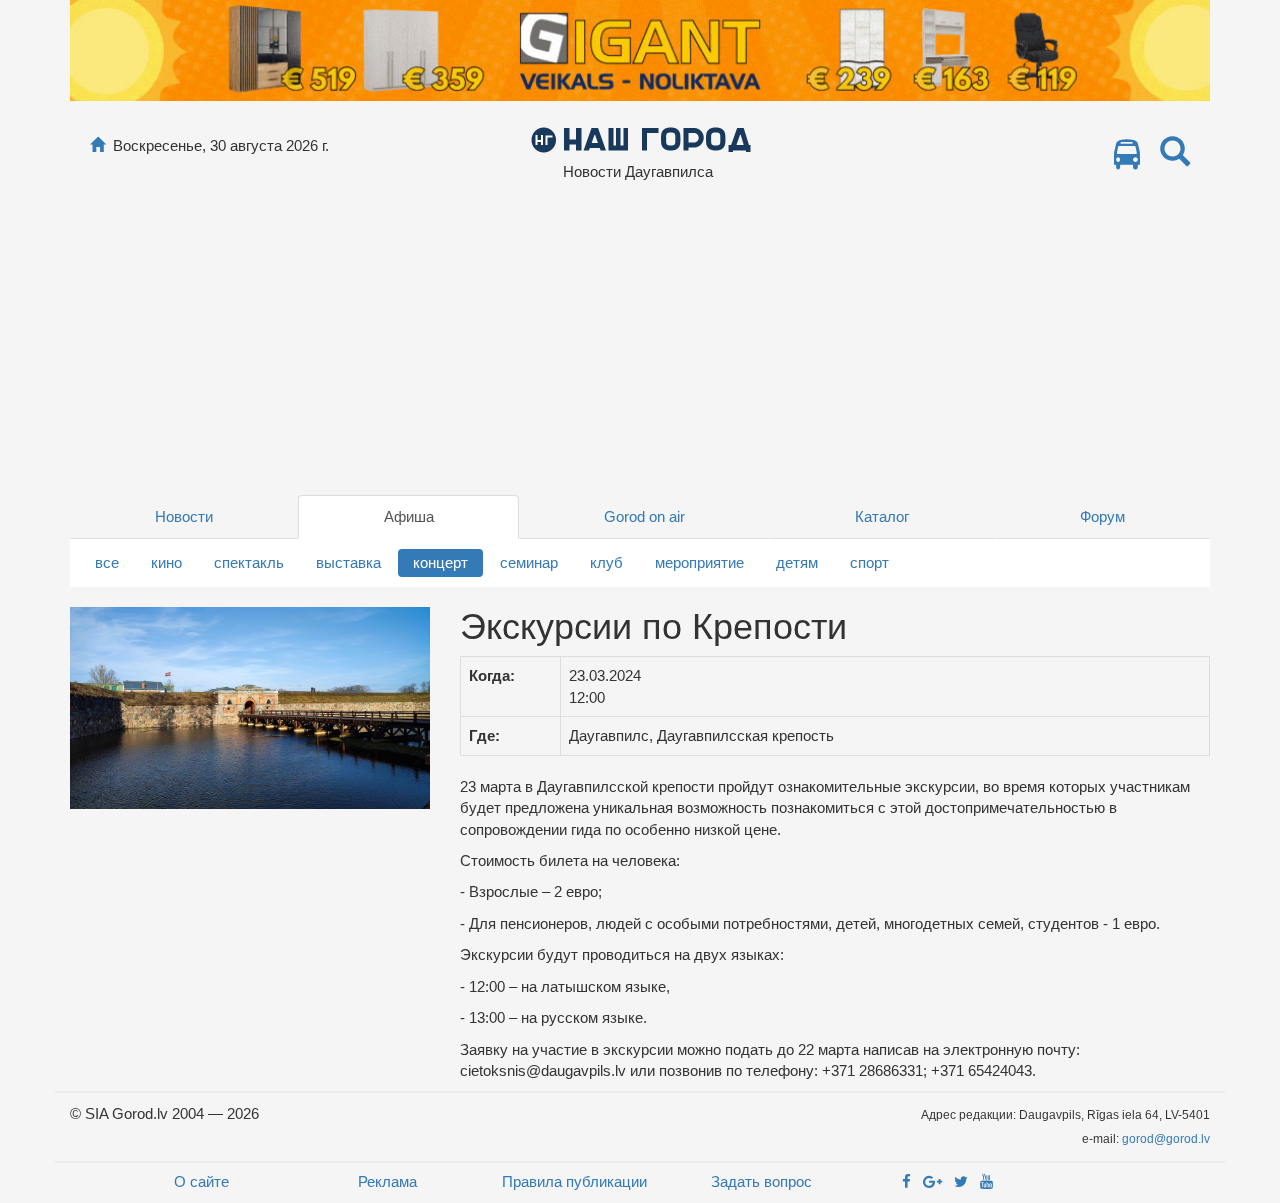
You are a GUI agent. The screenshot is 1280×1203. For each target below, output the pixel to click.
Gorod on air (644, 516)
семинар (529, 562)
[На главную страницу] (97, 145)
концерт (440, 562)
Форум (1102, 516)
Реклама (387, 1181)
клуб (606, 562)
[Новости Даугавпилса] (640, 138)
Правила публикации (574, 1181)
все (107, 562)
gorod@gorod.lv (1166, 1139)
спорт (869, 562)
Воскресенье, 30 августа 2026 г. (221, 145)
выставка (348, 562)
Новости (184, 516)
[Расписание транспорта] (1127, 159)
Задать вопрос (761, 1181)
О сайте (201, 1181)
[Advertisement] (640, 345)
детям (797, 562)
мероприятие (699, 562)
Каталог (882, 516)
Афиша (409, 516)
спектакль (249, 562)
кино (166, 562)
